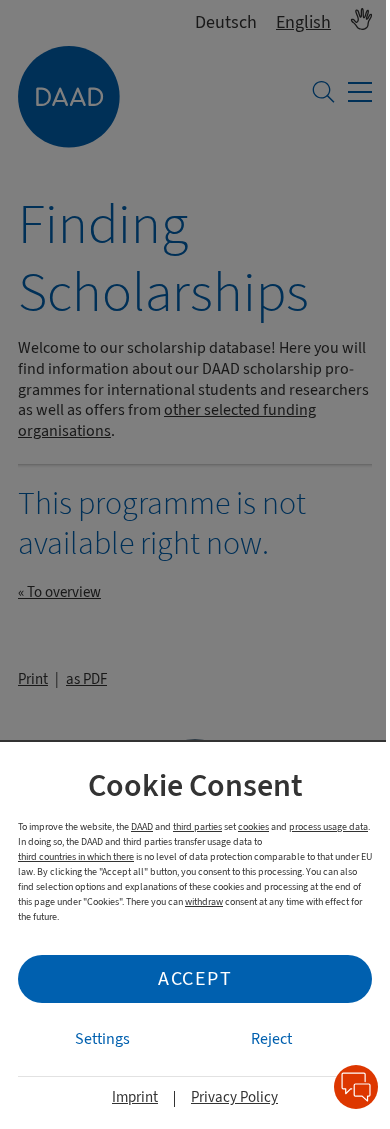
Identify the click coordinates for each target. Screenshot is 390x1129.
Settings (102, 1039)
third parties (197, 826)
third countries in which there (76, 856)
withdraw (204, 901)
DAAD (142, 826)
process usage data (328, 826)
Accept (195, 978)
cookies (253, 826)
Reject (271, 1039)
